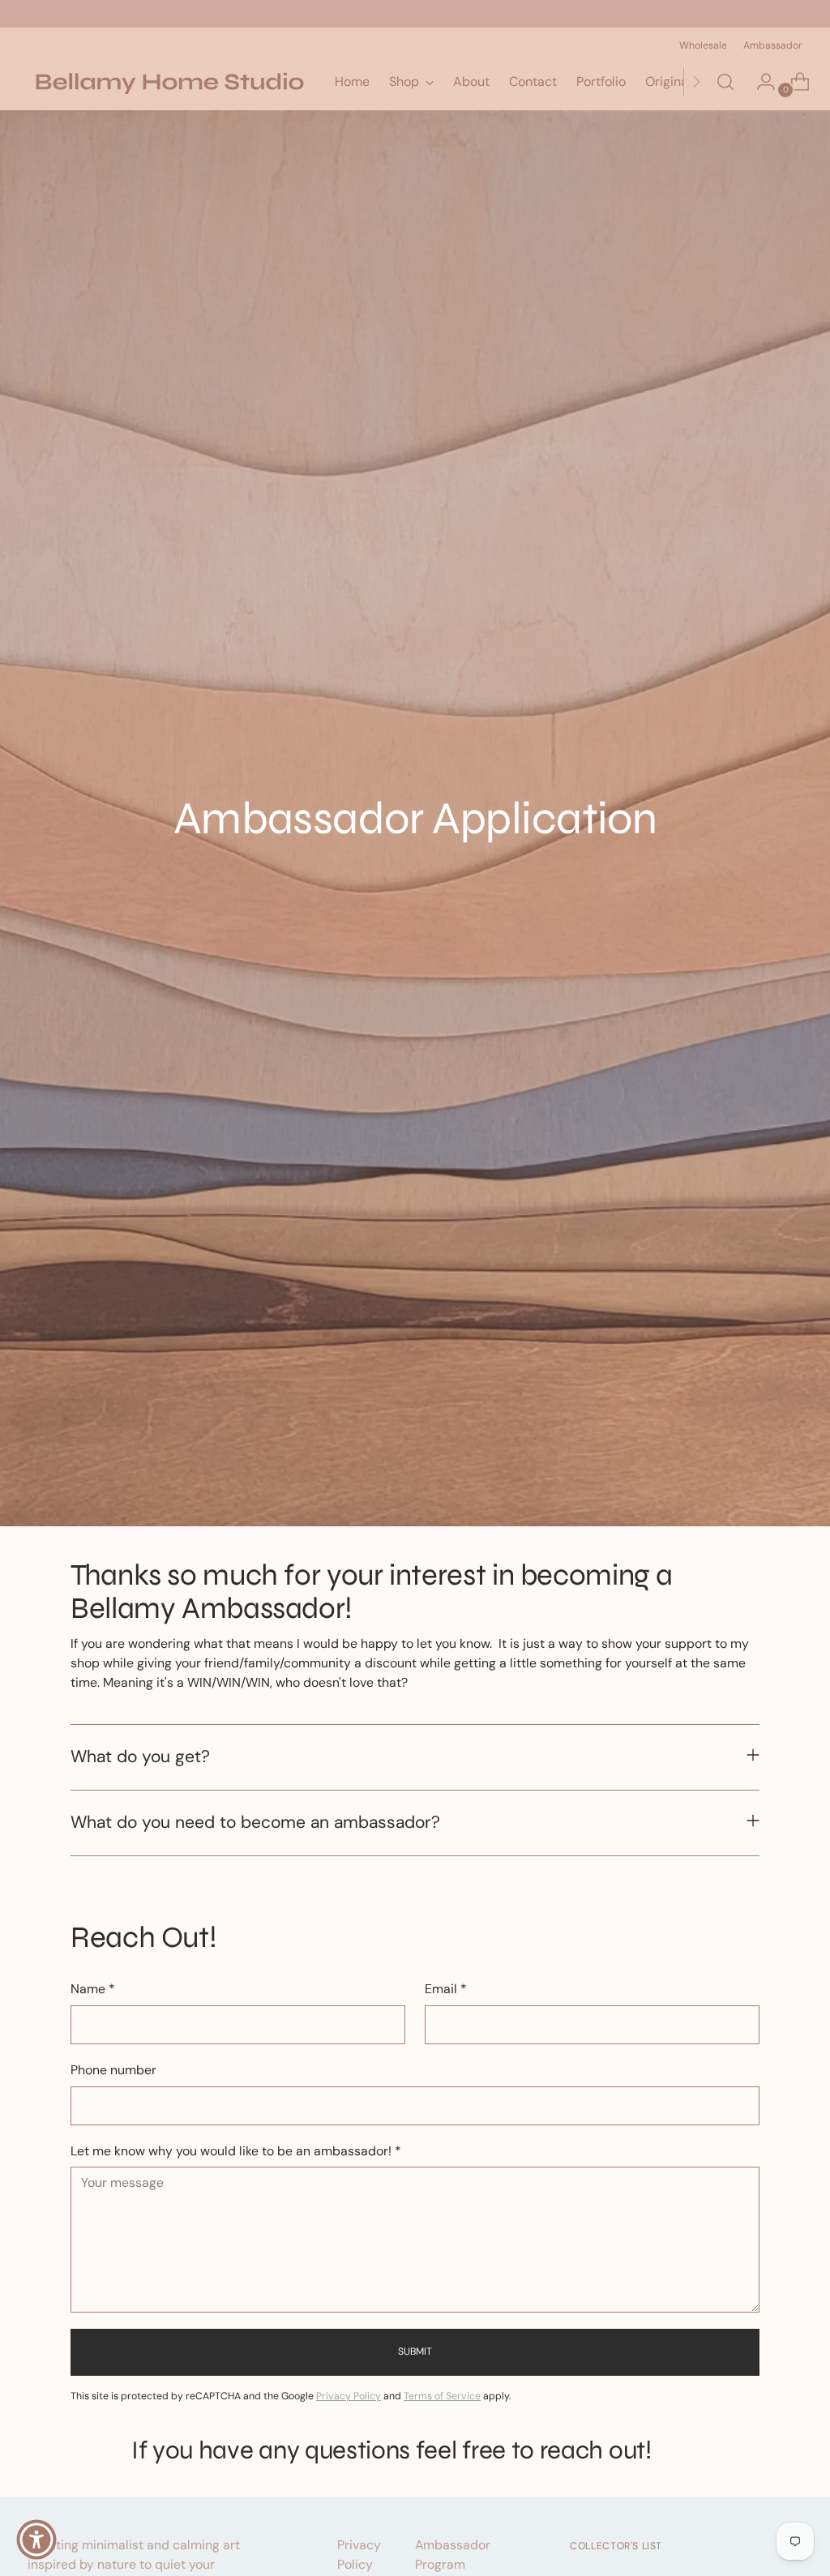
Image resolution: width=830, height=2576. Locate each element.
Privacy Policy (349, 2396)
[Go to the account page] (759, 82)
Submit (415, 2351)
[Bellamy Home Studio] (169, 82)
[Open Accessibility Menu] (36, 2540)
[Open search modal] (725, 82)
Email (446, 1989)
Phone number (113, 2070)
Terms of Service (442, 2396)
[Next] (696, 82)
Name (93, 1989)
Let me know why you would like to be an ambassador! (236, 2151)
